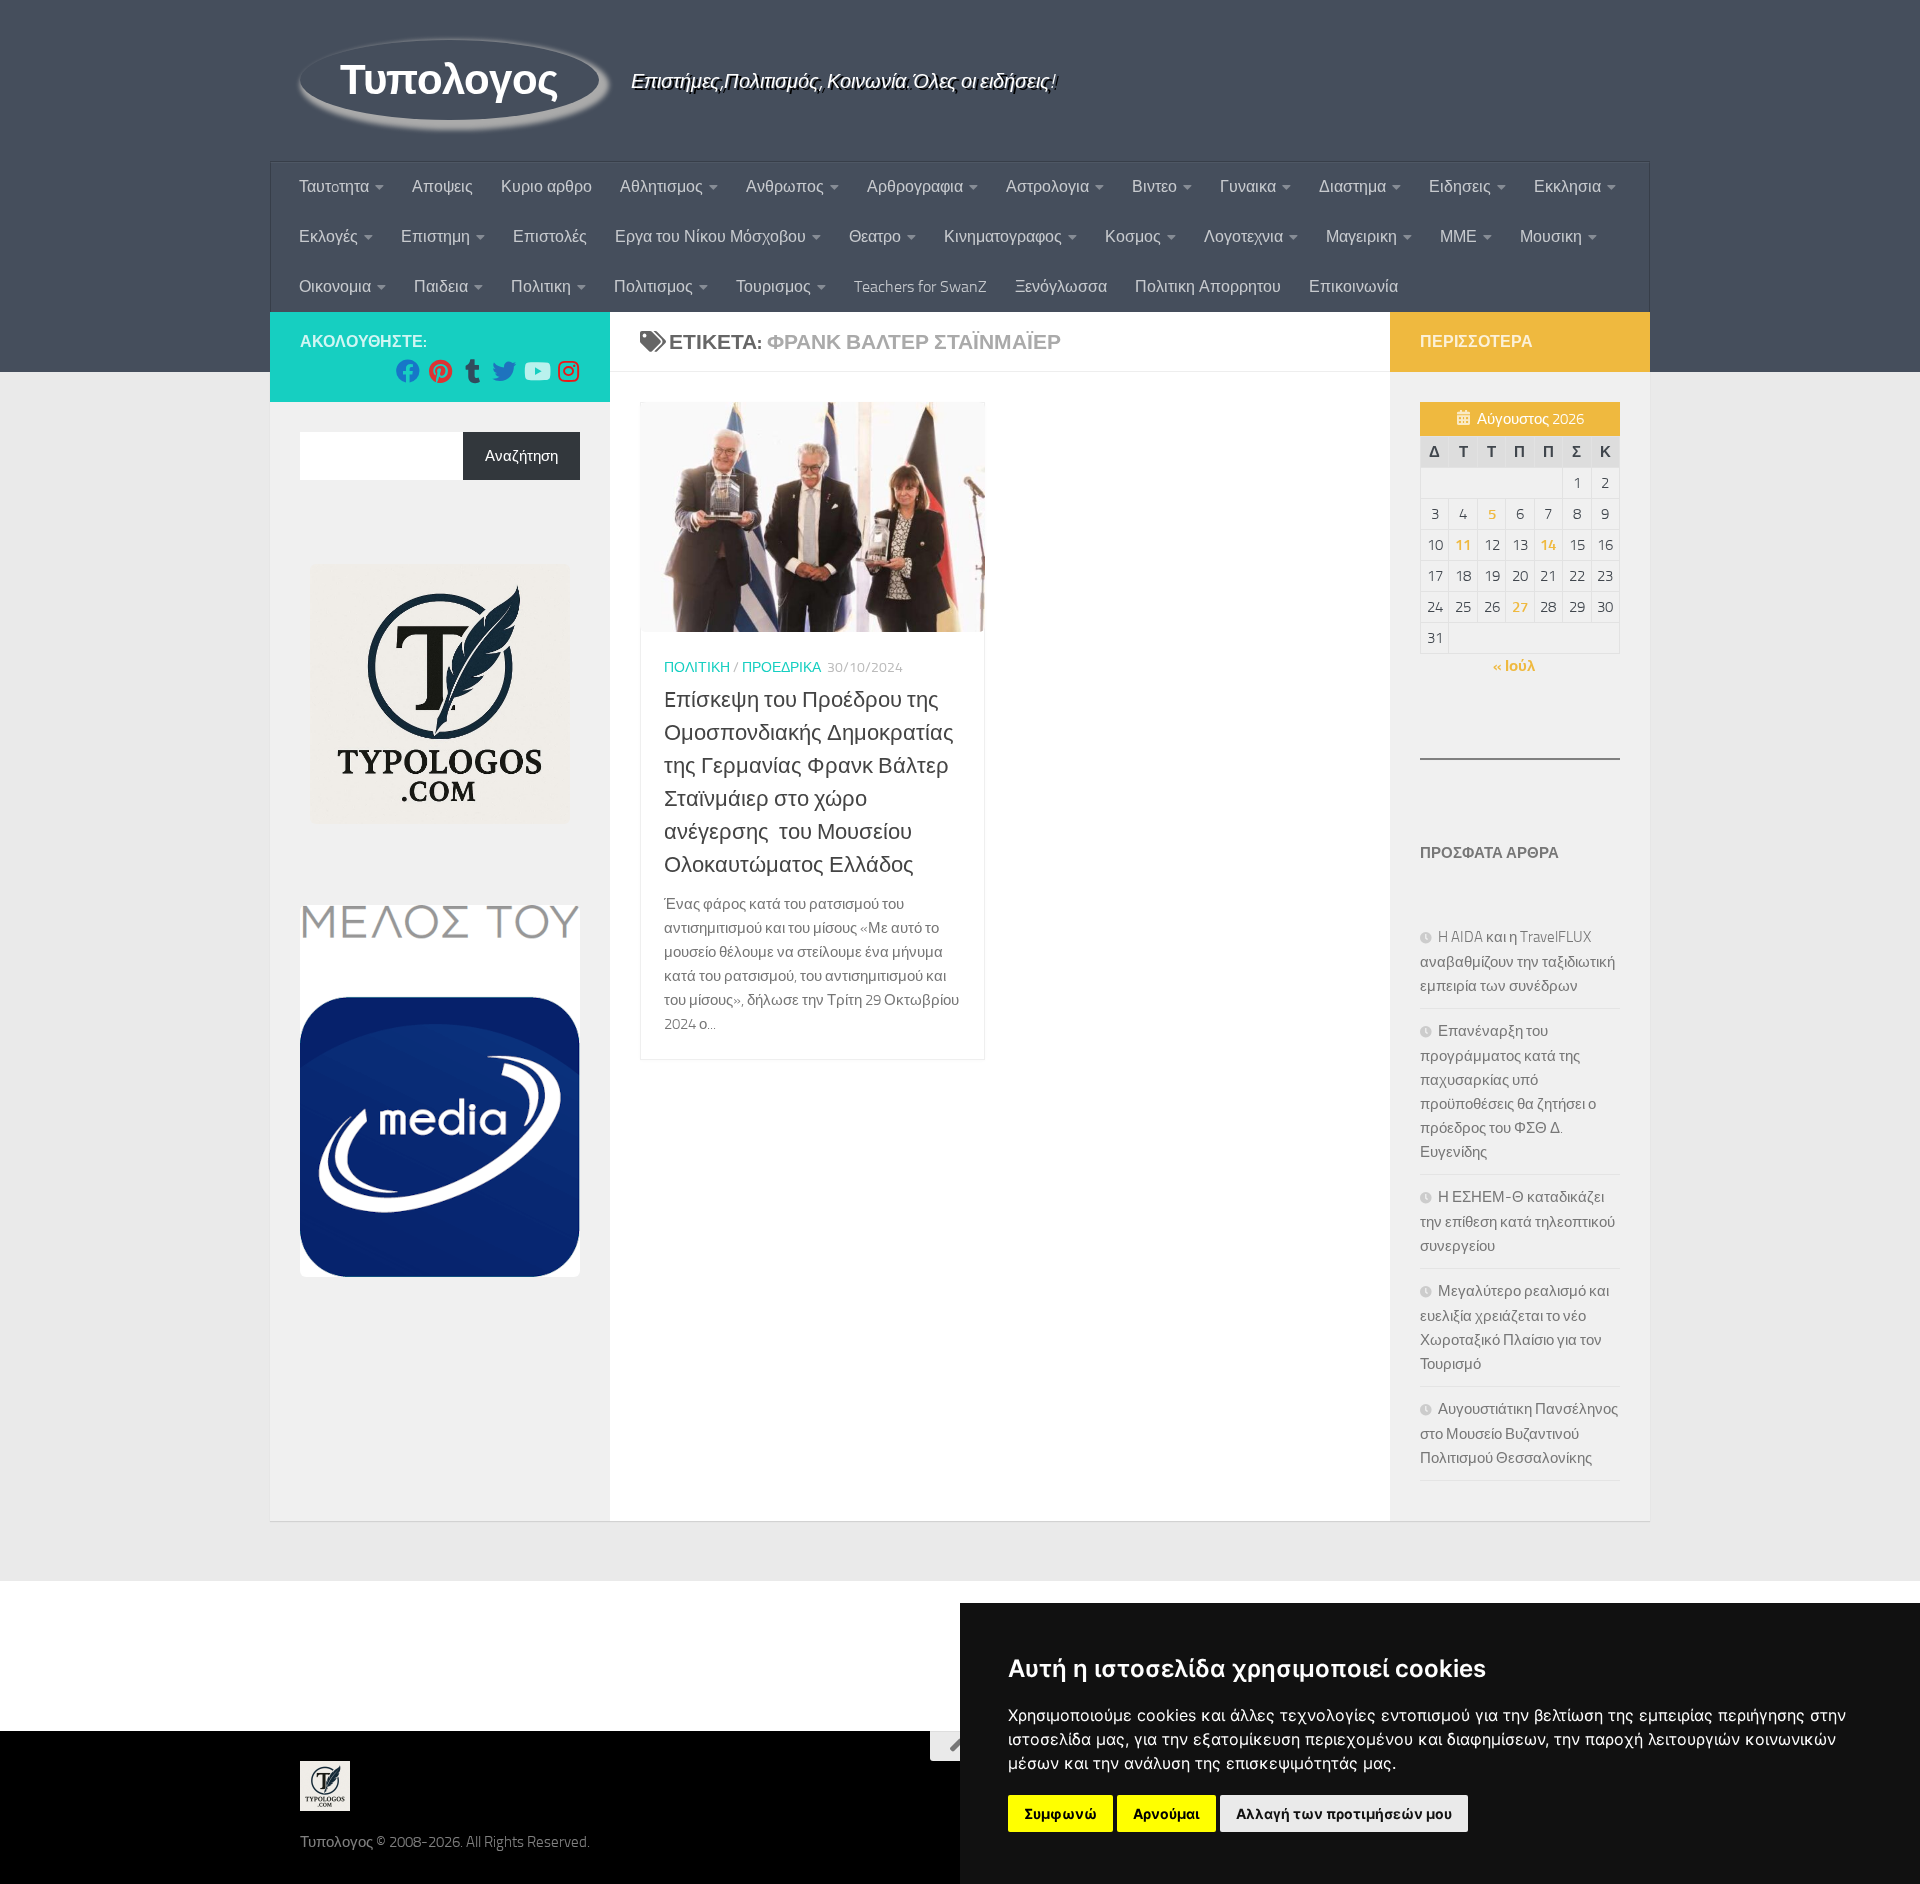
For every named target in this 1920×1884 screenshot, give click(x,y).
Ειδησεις (1460, 186)
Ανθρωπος (785, 186)
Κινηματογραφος (1003, 236)
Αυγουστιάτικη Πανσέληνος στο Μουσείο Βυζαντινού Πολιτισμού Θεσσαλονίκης (1519, 1433)
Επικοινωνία (1353, 286)
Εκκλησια (1567, 186)
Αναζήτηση (521, 456)
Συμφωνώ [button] (1060, 1813)
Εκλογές (328, 236)
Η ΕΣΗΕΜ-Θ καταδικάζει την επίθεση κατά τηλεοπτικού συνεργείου (1517, 1221)
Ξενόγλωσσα (1061, 286)
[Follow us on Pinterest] (440, 371)
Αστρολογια (1047, 186)
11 (1463, 545)
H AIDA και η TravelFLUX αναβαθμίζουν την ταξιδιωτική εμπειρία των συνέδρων (1517, 961)
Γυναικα (1248, 186)
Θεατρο (875, 236)
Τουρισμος (773, 286)
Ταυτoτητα (334, 186)
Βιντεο (1154, 186)
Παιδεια (441, 286)
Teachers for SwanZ (920, 286)
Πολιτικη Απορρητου (1208, 286)
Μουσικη (1551, 236)
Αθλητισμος (661, 186)
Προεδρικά (781, 667)
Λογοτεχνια (1243, 236)
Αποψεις (442, 186)
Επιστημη (435, 236)
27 (1520, 607)
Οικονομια (335, 286)
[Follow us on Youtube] (536, 371)
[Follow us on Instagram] (568, 371)
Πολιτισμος (653, 286)
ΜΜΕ (1458, 236)
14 (1548, 545)
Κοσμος (1133, 236)
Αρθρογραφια (915, 186)
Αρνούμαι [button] (1166, 1813)
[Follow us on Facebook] (408, 371)
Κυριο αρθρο (546, 186)
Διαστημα (1352, 186)
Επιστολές (550, 236)
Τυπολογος (449, 80)
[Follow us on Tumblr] (472, 371)
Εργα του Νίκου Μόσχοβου (710, 236)
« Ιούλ (1514, 666)
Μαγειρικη (1361, 236)
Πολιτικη (541, 286)
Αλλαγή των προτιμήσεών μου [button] (1344, 1813)
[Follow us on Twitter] (504, 371)
